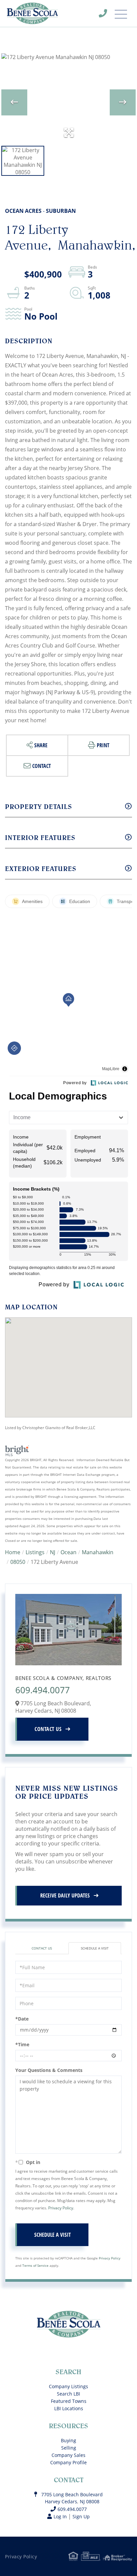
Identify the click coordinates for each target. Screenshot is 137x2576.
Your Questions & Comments (49, 2070)
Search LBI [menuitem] (68, 2394)
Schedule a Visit (95, 1948)
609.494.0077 (107, 15)
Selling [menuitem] (69, 2448)
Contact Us (48, 1729)
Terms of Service (35, 2265)
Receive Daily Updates (65, 1895)
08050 (18, 1562)
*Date (22, 2019)
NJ (53, 1552)
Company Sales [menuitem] (68, 2455)
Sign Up (81, 2516)
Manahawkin (98, 1552)
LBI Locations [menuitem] (69, 2408)
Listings (35, 1552)
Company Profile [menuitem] (68, 2462)
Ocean (68, 1552)
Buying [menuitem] (68, 2440)
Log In (60, 2516)
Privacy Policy (61, 2208)
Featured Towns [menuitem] (69, 2401)
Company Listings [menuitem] (68, 2386)
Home (13, 1552)
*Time (22, 2044)
